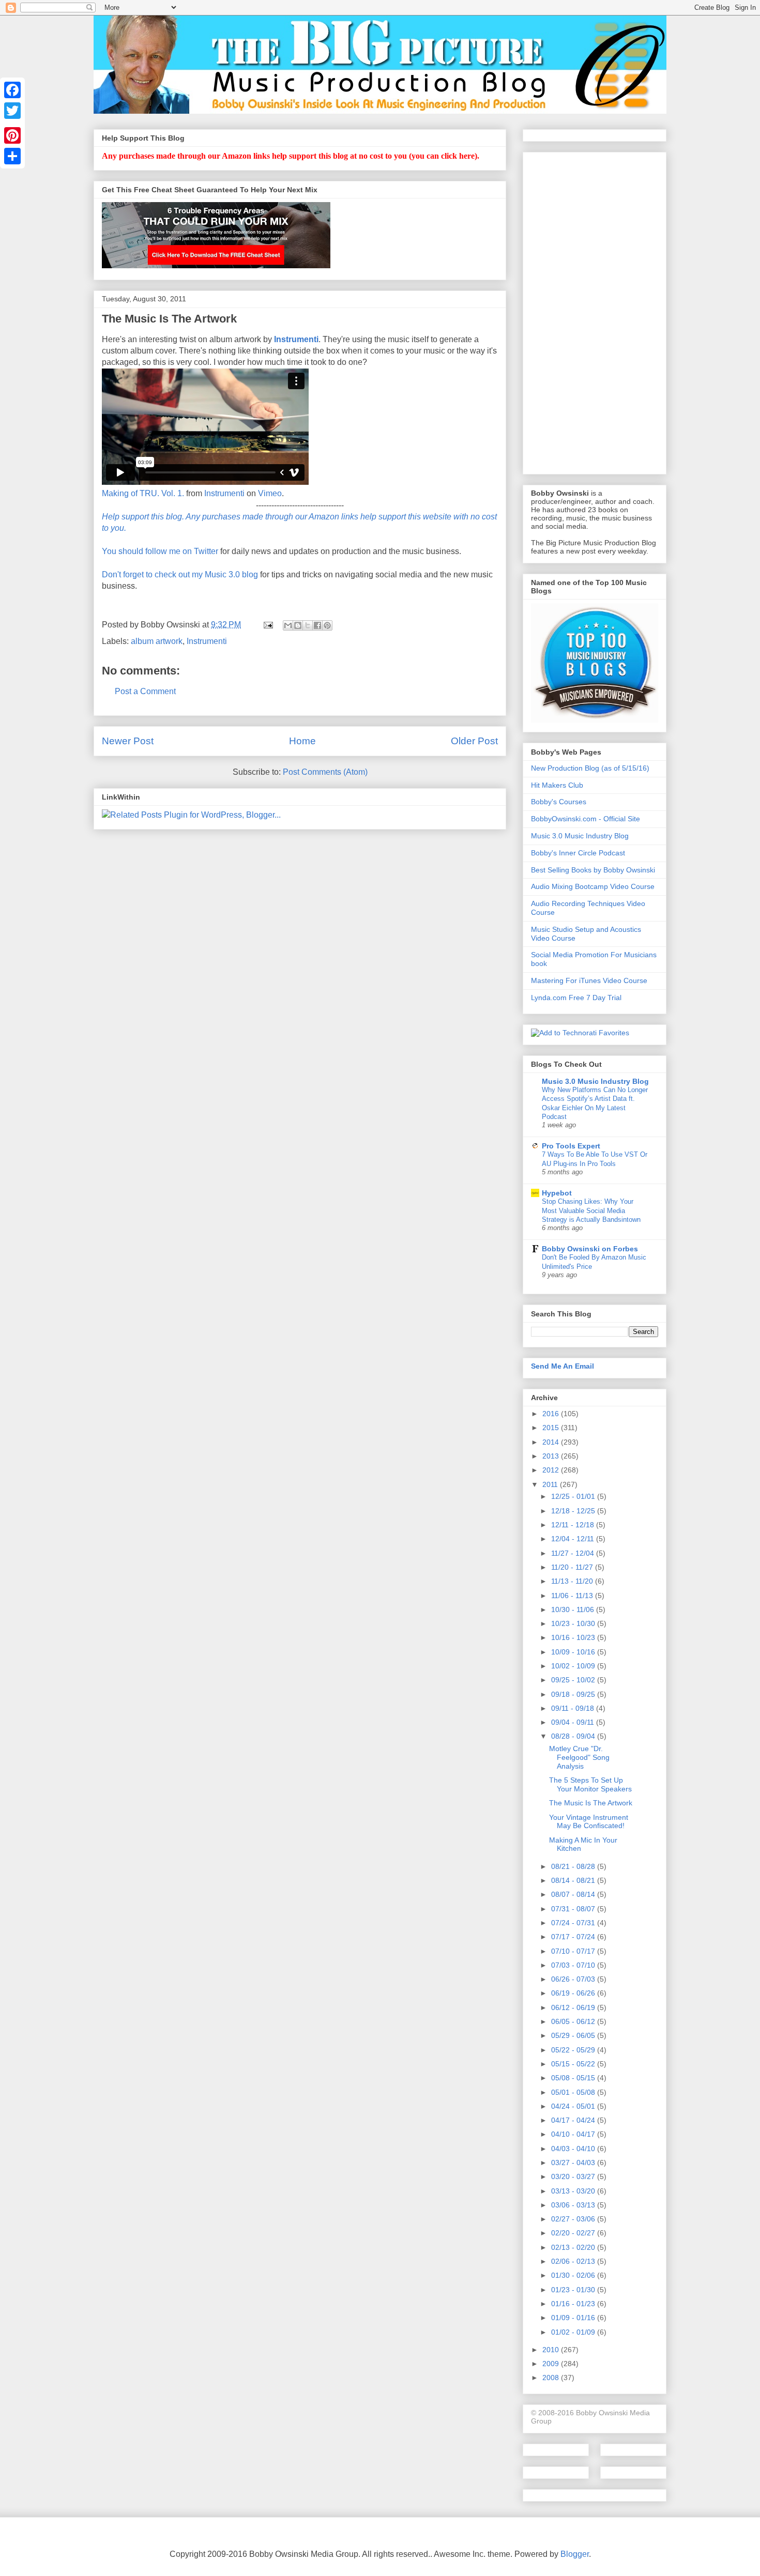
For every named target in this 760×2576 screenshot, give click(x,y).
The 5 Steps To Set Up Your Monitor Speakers (590, 1784)
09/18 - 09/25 (574, 1694)
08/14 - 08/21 (574, 1880)
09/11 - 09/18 (574, 1708)
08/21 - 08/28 (574, 1866)
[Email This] (288, 625)
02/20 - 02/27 (574, 2233)
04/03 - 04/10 (574, 2149)
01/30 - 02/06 (574, 2275)
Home (302, 741)
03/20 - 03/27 (574, 2176)
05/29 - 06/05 (574, 2035)
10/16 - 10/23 (574, 1637)
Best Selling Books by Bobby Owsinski (593, 870)
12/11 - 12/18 (574, 1525)
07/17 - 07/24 (574, 1937)
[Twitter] (12, 111)
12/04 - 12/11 (574, 1539)
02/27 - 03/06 (574, 2219)
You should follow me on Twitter (160, 551)
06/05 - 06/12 (574, 2021)
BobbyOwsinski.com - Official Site (586, 819)
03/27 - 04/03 (574, 2163)
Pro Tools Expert (571, 1146)
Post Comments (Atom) (325, 772)
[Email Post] (267, 625)
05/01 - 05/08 (574, 2092)
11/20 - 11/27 (573, 1567)
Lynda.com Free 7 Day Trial (576, 998)
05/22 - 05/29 (574, 2050)
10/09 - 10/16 (574, 1652)
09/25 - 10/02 (574, 1680)
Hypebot (557, 1193)
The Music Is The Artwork (591, 1803)
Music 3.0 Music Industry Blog (580, 836)
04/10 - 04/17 (574, 2134)
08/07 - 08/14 (574, 1894)
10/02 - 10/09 (574, 1666)
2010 (552, 2350)
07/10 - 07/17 (574, 1951)
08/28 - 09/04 (574, 1736)
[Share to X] (308, 625)
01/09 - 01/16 (574, 2318)
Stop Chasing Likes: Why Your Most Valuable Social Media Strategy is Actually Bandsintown (591, 1210)
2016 (552, 1414)
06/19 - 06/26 (574, 1993)
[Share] (12, 156)
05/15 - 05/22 (574, 2064)
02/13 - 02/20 (574, 2247)
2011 (551, 1484)
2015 (552, 1428)
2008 (552, 2378)
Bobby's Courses (559, 802)
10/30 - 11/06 (574, 1609)
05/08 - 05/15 (574, 2078)
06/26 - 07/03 (574, 1979)
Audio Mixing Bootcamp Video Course (593, 886)
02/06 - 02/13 (574, 2261)
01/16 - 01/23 (574, 2304)
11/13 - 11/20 (573, 1581)
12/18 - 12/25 (574, 1511)
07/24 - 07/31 (574, 1923)
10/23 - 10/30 (574, 1623)
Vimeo (270, 493)
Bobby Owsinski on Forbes (590, 1249)
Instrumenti (224, 493)
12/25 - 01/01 (574, 1496)
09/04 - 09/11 (574, 1722)
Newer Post (128, 741)
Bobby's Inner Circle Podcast (578, 853)
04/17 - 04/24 (574, 2120)
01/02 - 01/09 (574, 2332)
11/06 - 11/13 (573, 1596)
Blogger (575, 2554)
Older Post (474, 741)
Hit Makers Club (557, 785)
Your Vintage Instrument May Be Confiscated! (589, 1822)
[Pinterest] (12, 135)
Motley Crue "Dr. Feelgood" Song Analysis (579, 1757)
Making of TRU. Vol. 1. (143, 493)
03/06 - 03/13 (574, 2205)
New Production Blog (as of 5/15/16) (590, 768)
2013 (552, 1456)
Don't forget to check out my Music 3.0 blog (180, 574)
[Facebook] (12, 90)
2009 (552, 2364)
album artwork (157, 641)
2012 (552, 1470)
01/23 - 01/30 (574, 2290)
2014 (552, 1442)
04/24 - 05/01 (574, 2106)
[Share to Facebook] (317, 625)
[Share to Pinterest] (327, 625)
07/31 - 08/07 (574, 1909)
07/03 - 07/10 (574, 1965)
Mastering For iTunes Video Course (589, 980)
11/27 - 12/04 (574, 1553)
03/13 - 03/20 (574, 2191)
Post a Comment (145, 691)
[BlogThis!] (298, 625)
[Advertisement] (595, 311)
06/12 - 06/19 (574, 2007)
